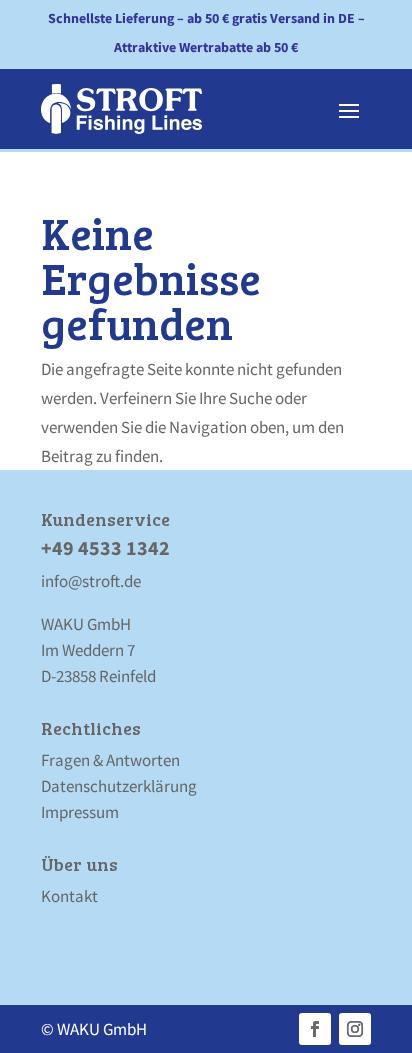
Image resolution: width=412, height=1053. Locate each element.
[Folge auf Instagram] (355, 1029)
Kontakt (69, 896)
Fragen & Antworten (110, 760)
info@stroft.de (91, 581)
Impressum (80, 812)
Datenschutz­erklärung (119, 786)
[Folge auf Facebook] (315, 1029)
